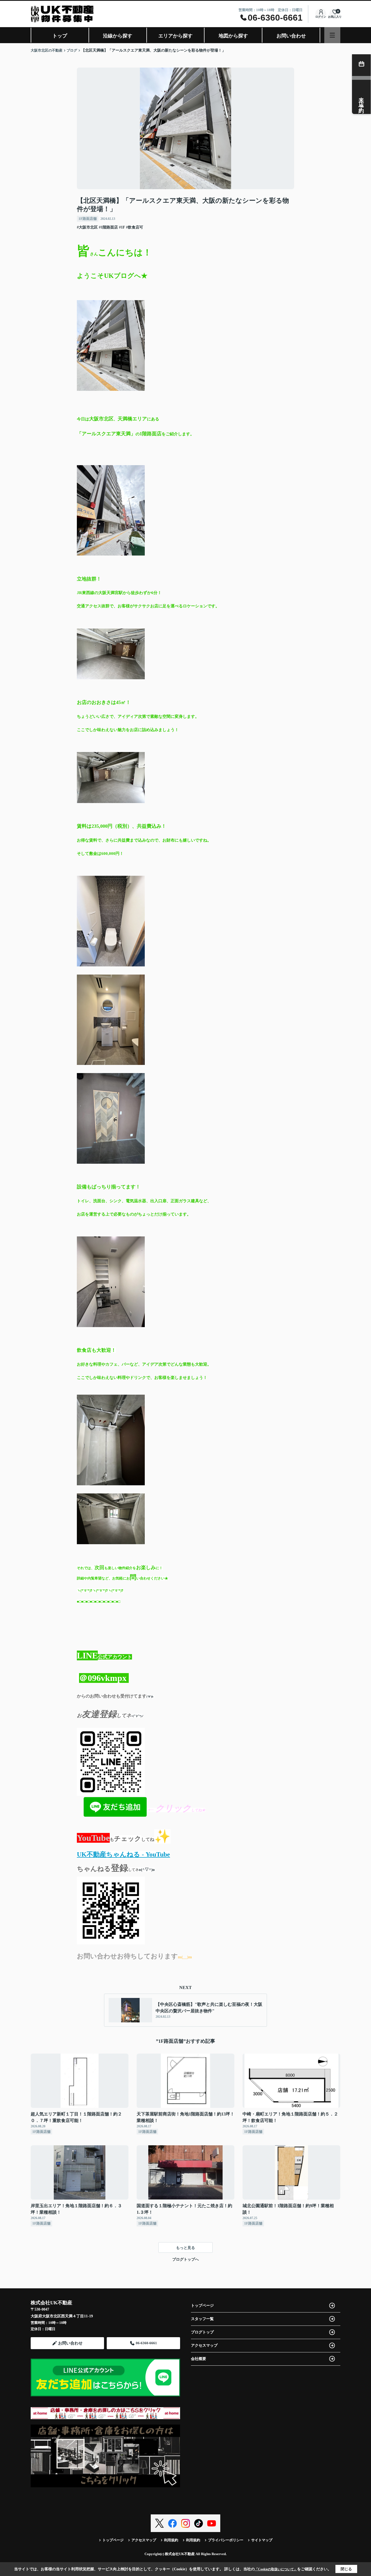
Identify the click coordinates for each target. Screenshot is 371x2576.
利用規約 (171, 2540)
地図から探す (233, 36)
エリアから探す (175, 36)
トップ (60, 36)
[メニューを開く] (332, 35)
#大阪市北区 (87, 227)
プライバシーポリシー (226, 2540)
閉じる (346, 2569)
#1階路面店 (108, 227)
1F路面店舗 (88, 219)
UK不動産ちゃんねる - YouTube (123, 1854)
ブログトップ (202, 2332)
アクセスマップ (204, 2345)
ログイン (321, 17)
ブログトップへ (185, 2259)
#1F (122, 227)
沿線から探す (118, 36)
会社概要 (199, 2359)
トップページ (202, 2306)
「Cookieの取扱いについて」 (276, 2569)
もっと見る (185, 2248)
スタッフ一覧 (202, 2319)
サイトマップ (262, 2540)
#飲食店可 (135, 227)
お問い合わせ (291, 36)
